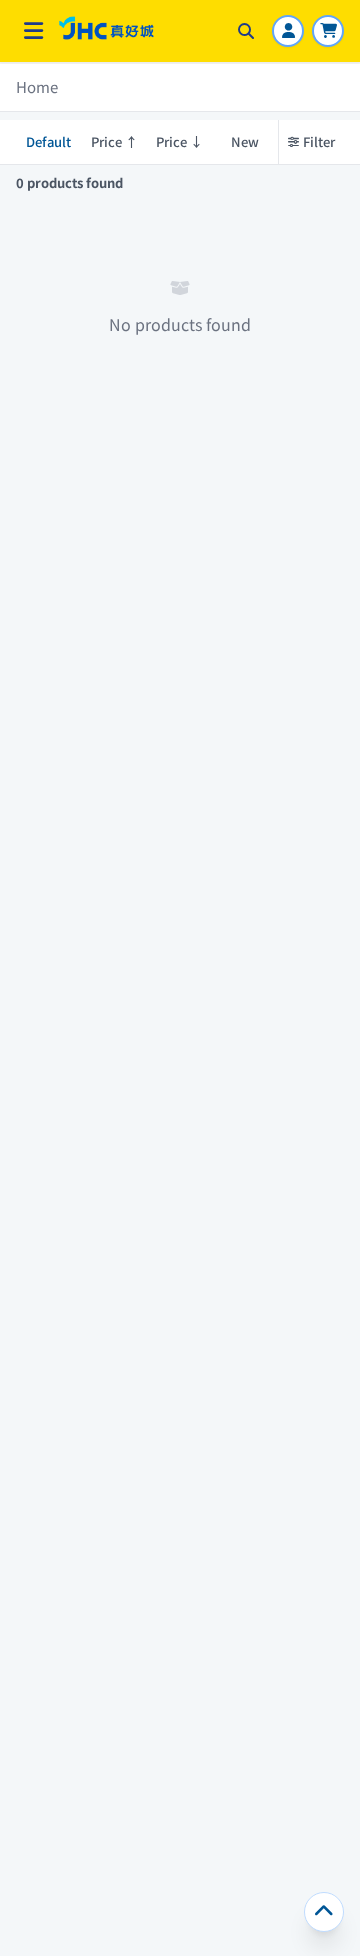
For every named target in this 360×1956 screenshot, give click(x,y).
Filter (319, 141)
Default (48, 141)
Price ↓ (179, 141)
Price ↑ (114, 141)
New (245, 141)
